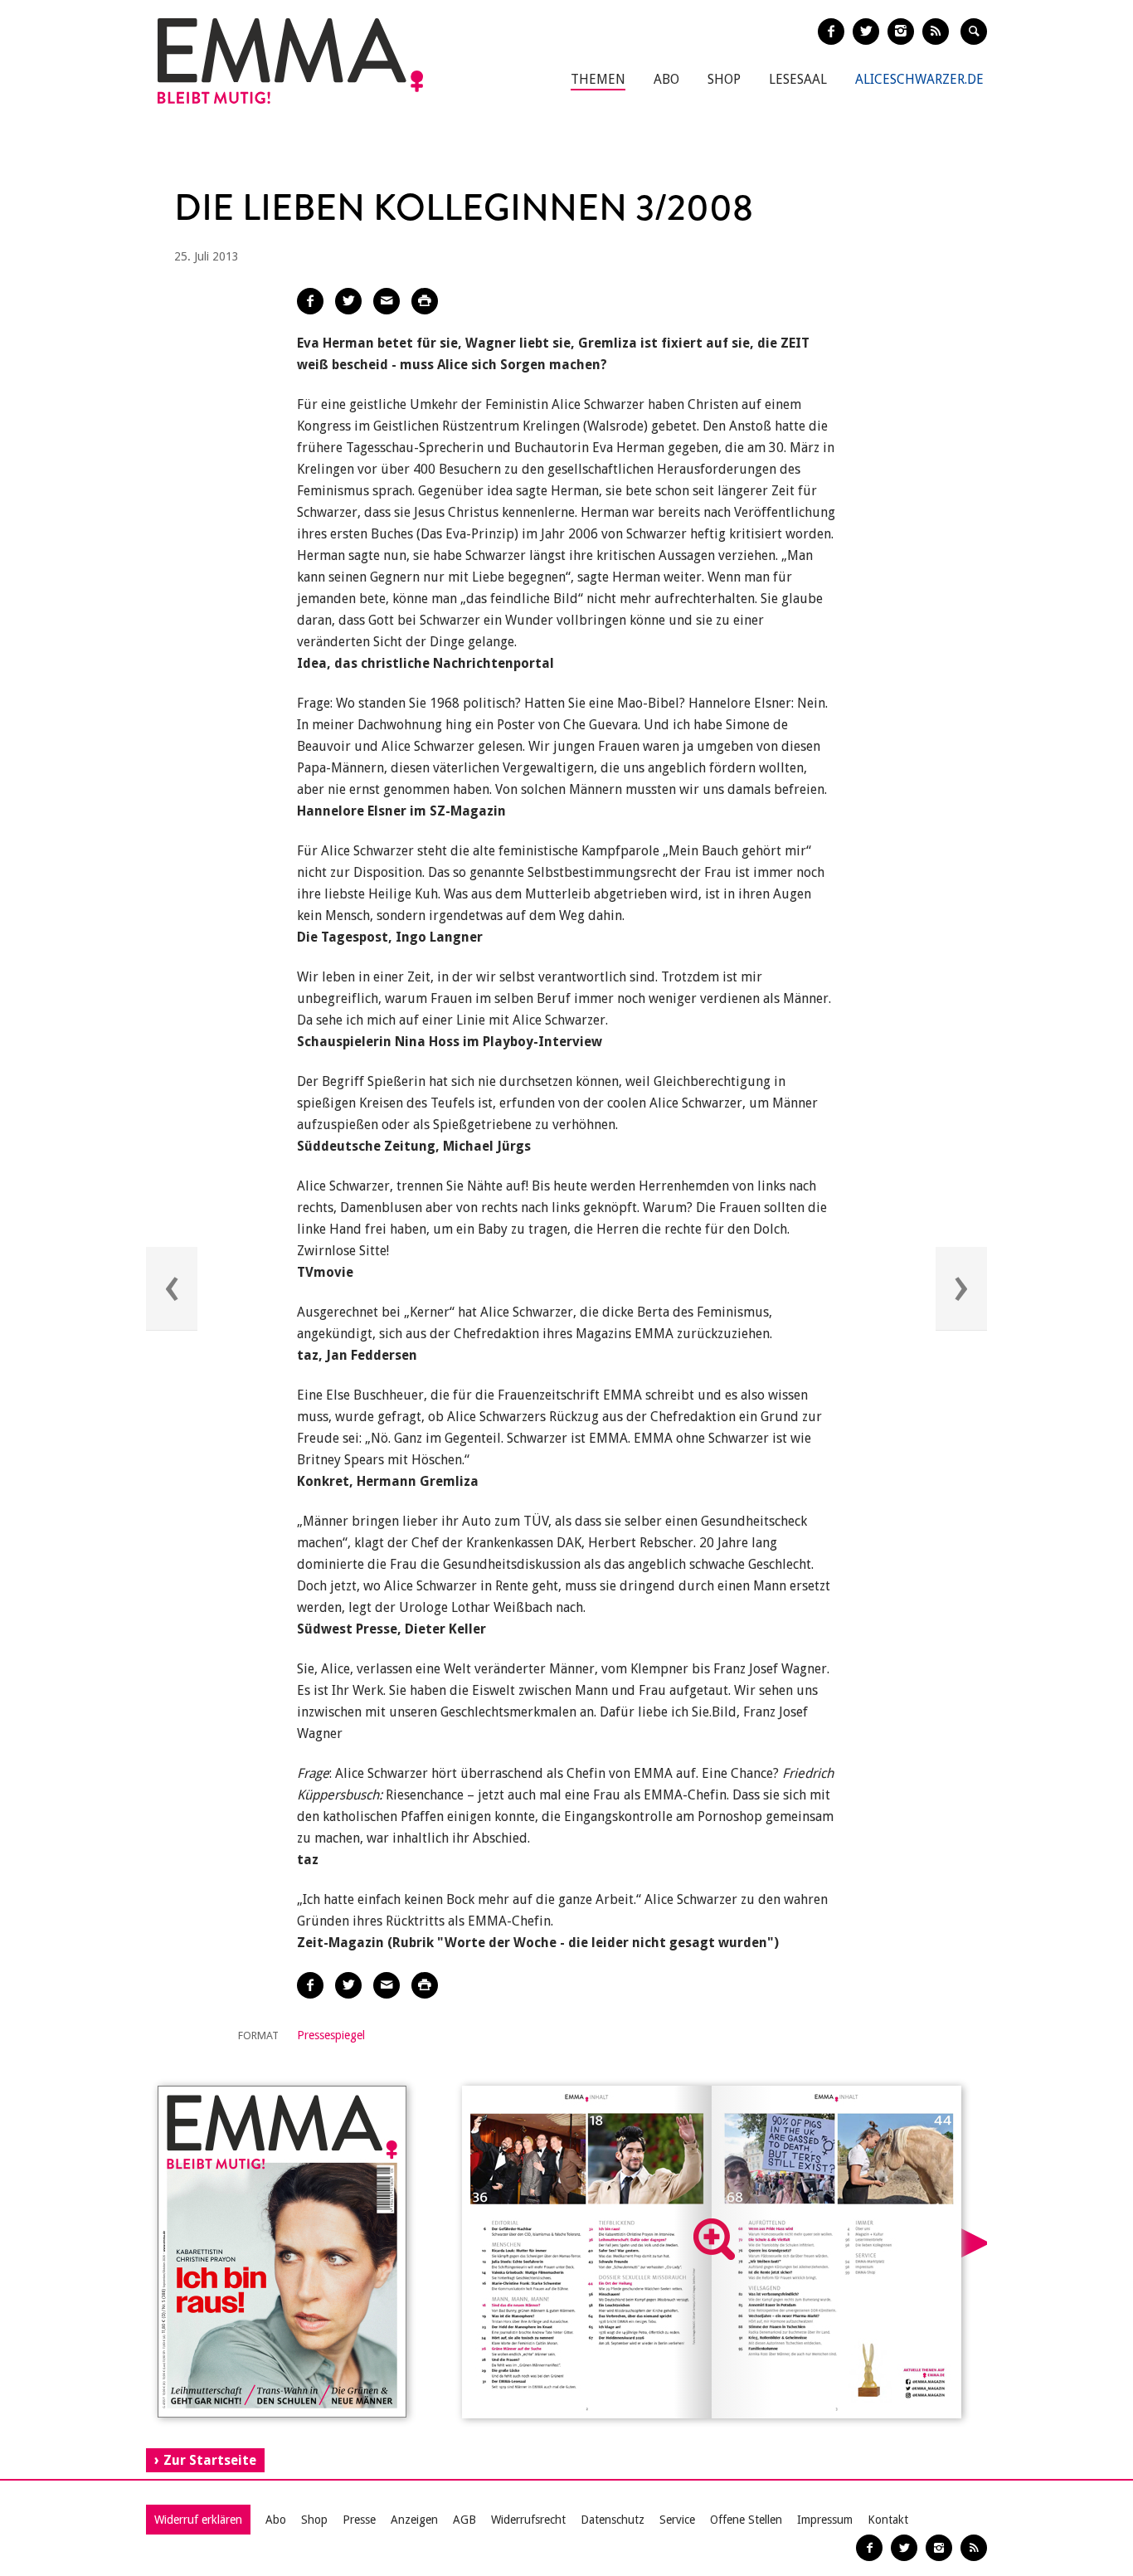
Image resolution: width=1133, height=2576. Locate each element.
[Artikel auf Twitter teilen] (348, 301)
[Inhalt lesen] (714, 2239)
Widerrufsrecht (528, 2520)
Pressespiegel (331, 2035)
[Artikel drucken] (425, 301)
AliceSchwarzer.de (919, 79)
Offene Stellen (746, 2520)
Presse (359, 2520)
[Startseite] (290, 61)
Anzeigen (414, 2520)
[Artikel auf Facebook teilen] (310, 301)
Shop (724, 79)
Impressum (825, 2520)
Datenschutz (613, 2520)
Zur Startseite (210, 2460)
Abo (666, 79)
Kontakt (888, 2520)
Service (677, 2520)
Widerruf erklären (198, 2520)
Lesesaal (798, 79)
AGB (464, 2520)
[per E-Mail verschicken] (387, 301)
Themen (598, 79)
